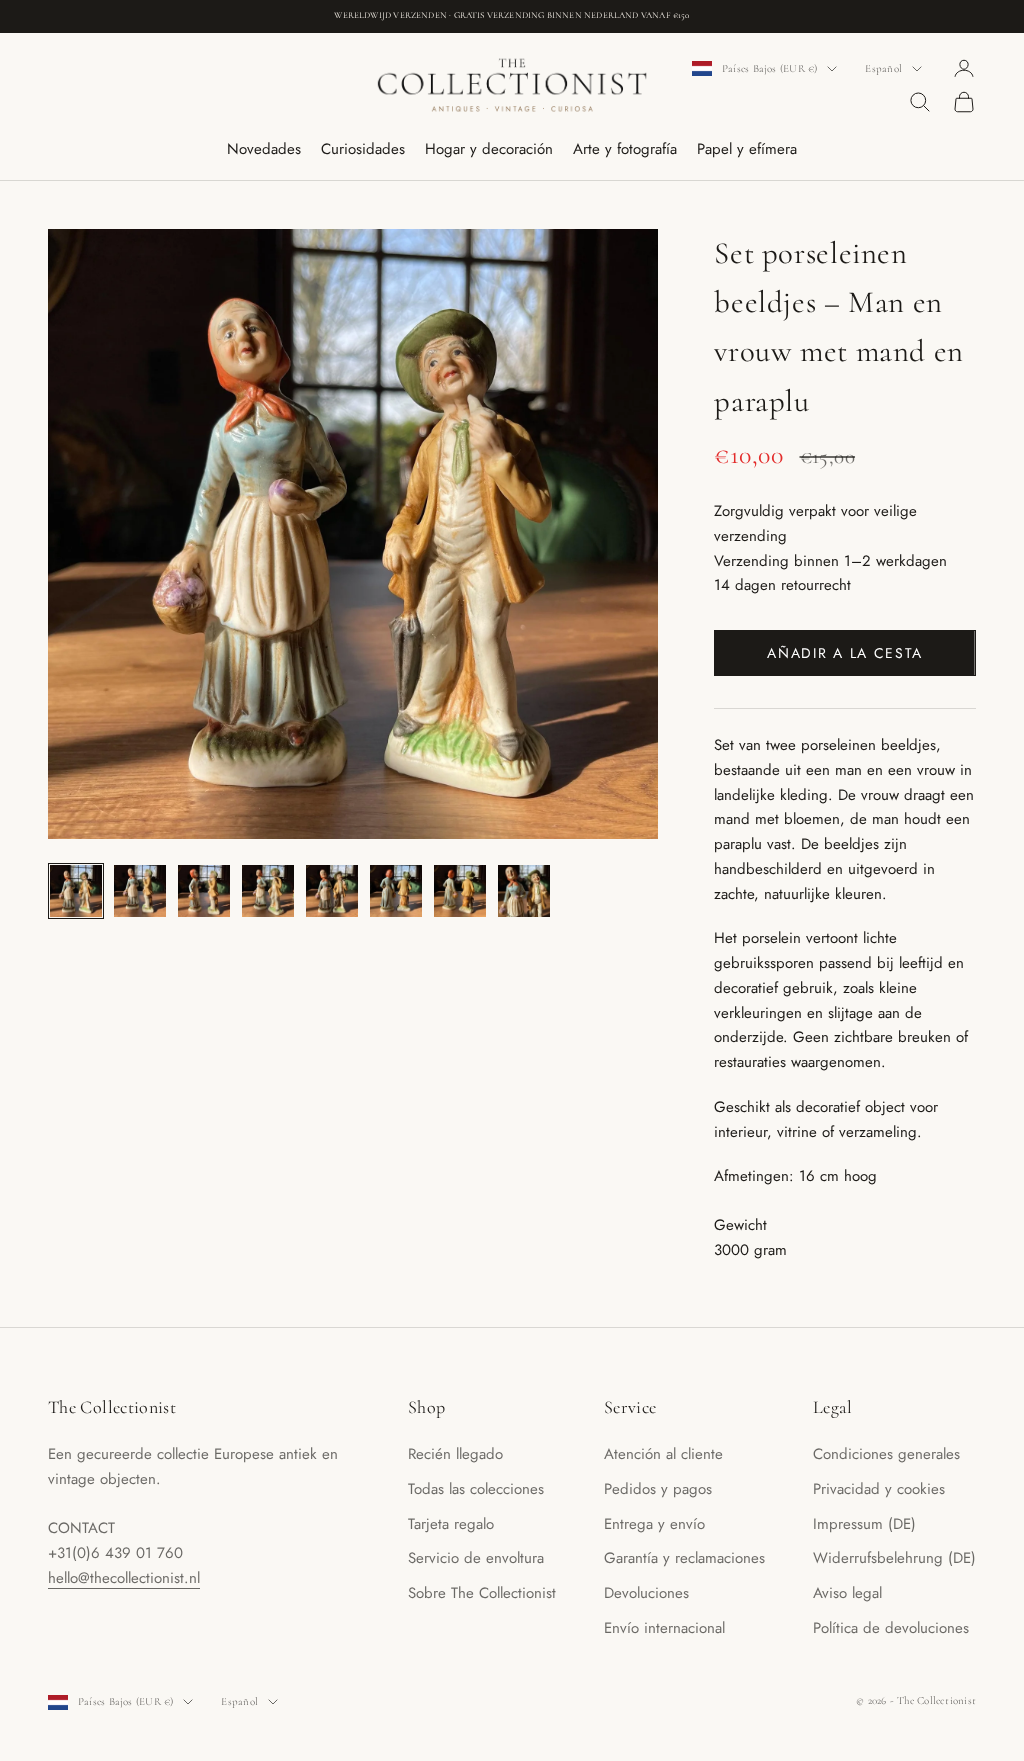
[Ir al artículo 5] (332, 891)
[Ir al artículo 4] (268, 891)
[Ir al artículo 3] (204, 891)
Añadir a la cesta (845, 653)
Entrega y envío (654, 1524)
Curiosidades (363, 149)
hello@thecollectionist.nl (124, 1578)
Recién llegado (455, 1454)
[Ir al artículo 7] (460, 891)
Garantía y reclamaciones (684, 1558)
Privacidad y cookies (879, 1489)
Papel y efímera (747, 149)
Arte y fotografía (625, 149)
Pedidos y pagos (658, 1489)
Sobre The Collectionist (482, 1593)
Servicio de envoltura (476, 1558)
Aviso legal (847, 1593)
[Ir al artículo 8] (524, 891)
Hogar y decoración (489, 149)
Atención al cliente (663, 1454)
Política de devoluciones (891, 1628)
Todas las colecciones (476, 1489)
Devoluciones (646, 1593)
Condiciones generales (886, 1454)
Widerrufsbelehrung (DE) (894, 1558)
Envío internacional (664, 1628)
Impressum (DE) (864, 1524)
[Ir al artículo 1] (76, 891)
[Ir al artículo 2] (140, 891)
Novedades (264, 149)
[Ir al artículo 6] (396, 891)
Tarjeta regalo (451, 1524)
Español (883, 68)
